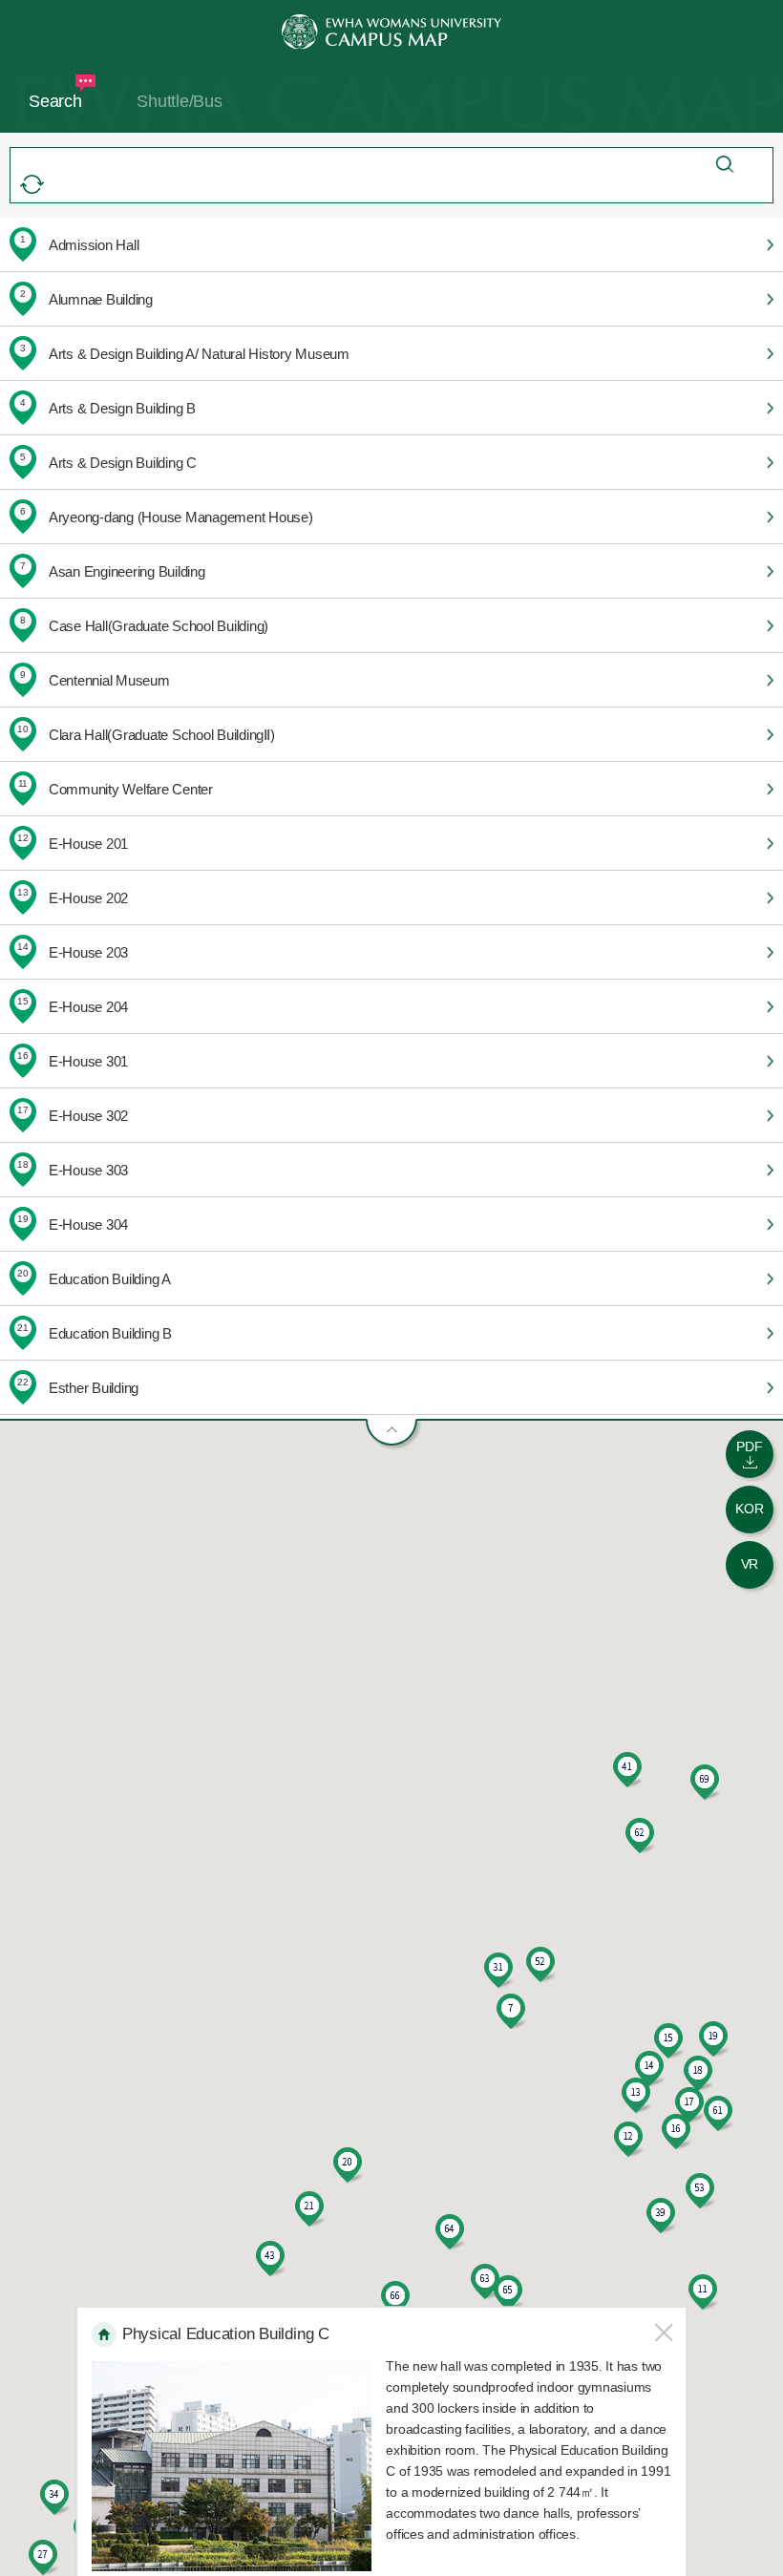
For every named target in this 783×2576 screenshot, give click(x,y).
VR (750, 1564)
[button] (511, 2012)
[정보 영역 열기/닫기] (391, 1432)
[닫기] (663, 2332)
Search (55, 101)
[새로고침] (32, 184)
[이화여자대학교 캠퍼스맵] (391, 32)
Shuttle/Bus (179, 101)
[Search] (725, 165)
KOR (749, 1509)
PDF (749, 1446)
